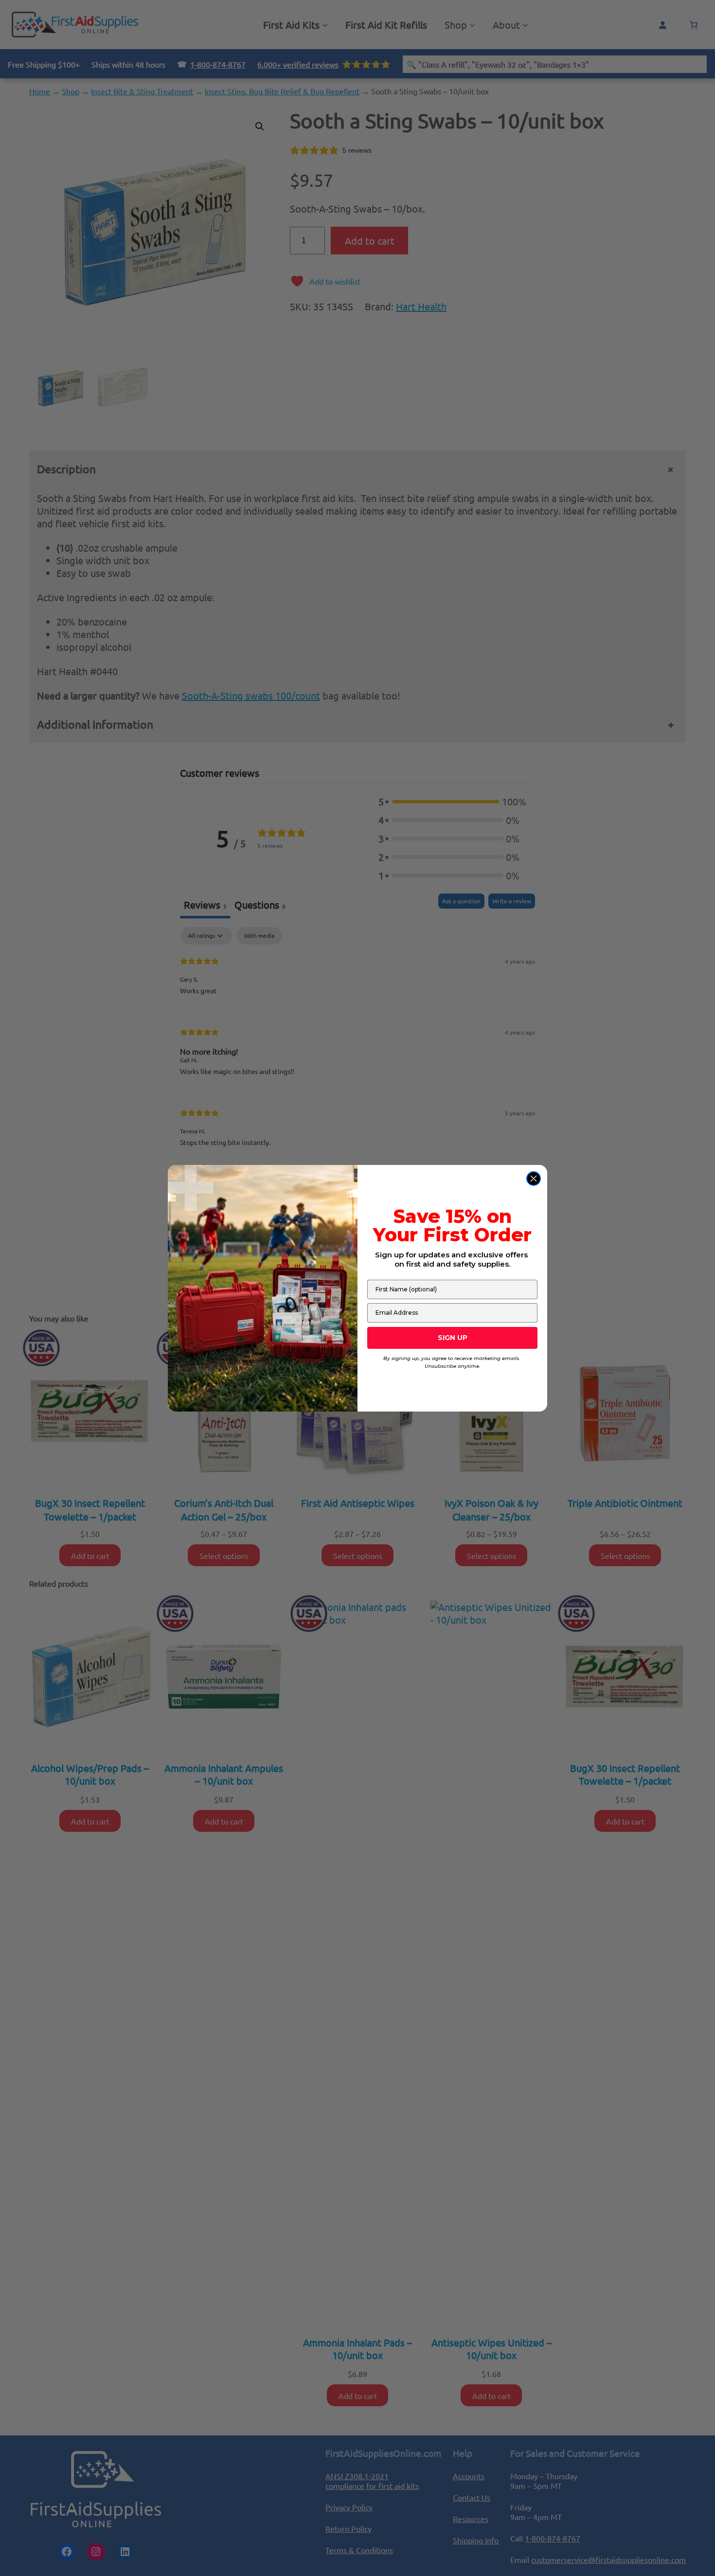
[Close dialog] (534, 1179)
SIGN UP (453, 1338)
